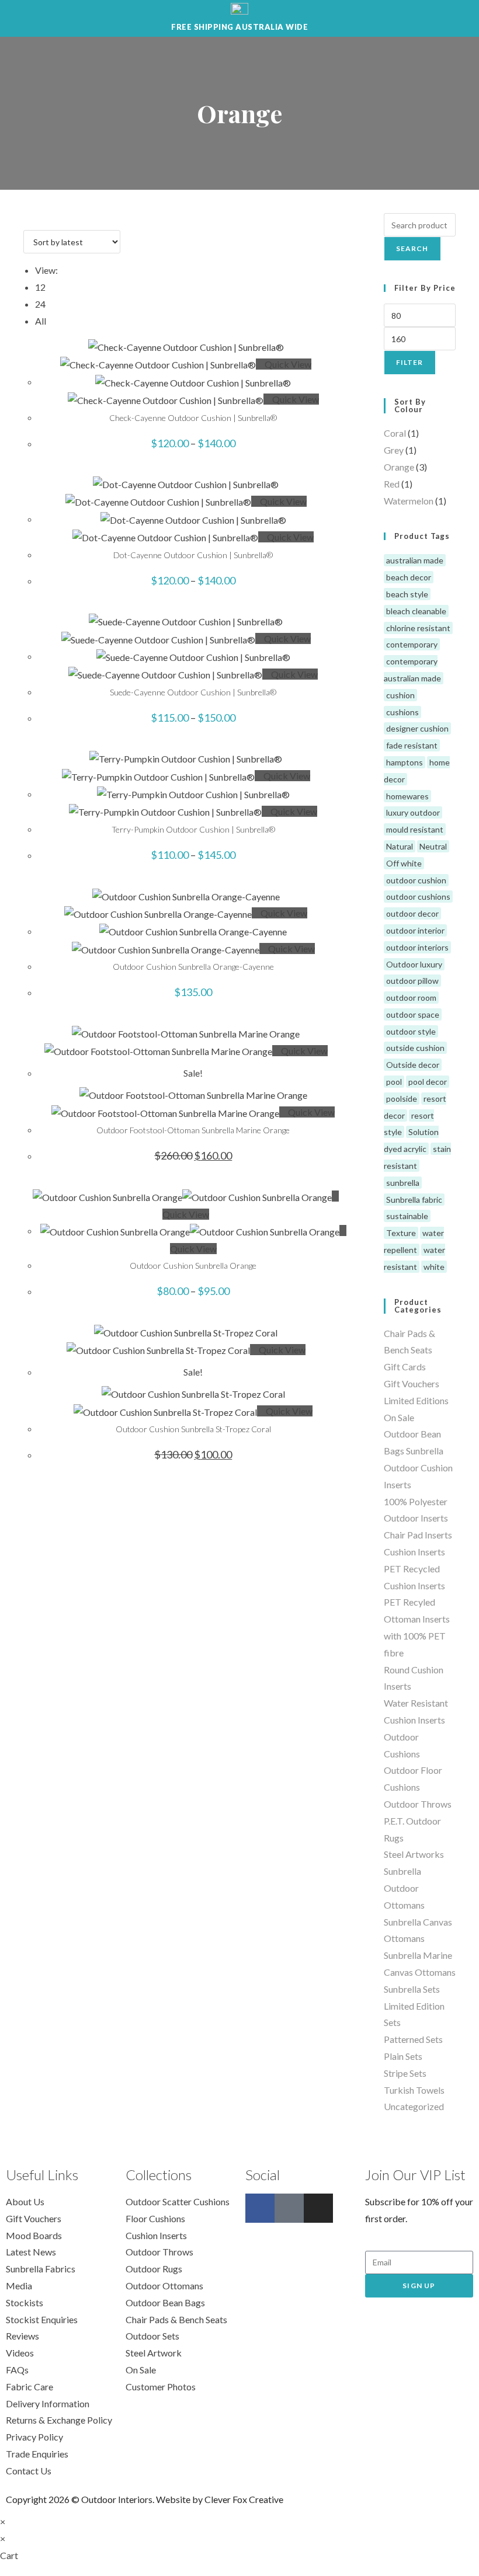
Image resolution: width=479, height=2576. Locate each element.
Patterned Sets (413, 2039)
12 (40, 287)
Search (412, 248)
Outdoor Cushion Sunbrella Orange (193, 1266)
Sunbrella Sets (412, 1989)
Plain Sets (403, 2056)
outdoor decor (412, 913)
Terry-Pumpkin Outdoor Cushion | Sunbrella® (193, 829)
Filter (410, 362)
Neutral (433, 846)
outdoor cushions (418, 897)
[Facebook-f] (260, 2208)
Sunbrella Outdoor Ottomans (404, 1888)
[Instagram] (318, 2208)
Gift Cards (405, 1367)
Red (392, 484)
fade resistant (412, 745)
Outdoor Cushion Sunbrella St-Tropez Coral (193, 1429)
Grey (394, 450)
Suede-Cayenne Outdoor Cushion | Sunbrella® (193, 692)
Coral (395, 433)
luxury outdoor (413, 812)
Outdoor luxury (414, 964)
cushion (400, 695)
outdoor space (413, 1014)
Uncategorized (414, 2106)
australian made (415, 560)
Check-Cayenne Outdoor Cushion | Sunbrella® (193, 418)
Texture (401, 1233)
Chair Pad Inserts (418, 1535)
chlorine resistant (418, 628)
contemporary (412, 644)
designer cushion (417, 728)
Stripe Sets (405, 2073)
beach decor (409, 577)
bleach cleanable (416, 611)
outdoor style (411, 1031)
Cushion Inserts (414, 1552)
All (41, 321)
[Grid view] (27, 221)
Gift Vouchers (412, 1383)
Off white (404, 863)
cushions (402, 712)
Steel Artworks (414, 1854)
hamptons (405, 762)
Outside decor (413, 1065)
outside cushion (415, 1048)
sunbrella (403, 1183)
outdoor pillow (412, 981)
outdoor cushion (416, 880)
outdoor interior (415, 930)
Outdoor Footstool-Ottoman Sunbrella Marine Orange (193, 1130)
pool (394, 1082)
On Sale (399, 1417)
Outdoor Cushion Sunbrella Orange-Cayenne (193, 967)
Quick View (287, 364)
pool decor (428, 1082)
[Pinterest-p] (289, 2208)
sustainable (407, 1216)
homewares (407, 796)
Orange (399, 467)
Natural (400, 846)
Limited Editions (416, 1400)
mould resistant (415, 829)
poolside (402, 1099)
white (434, 1267)
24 (40, 304)
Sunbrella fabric (414, 1200)
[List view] (34, 221)
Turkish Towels (414, 2090)
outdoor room (411, 998)
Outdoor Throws (418, 1804)
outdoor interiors (417, 947)
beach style (407, 594)
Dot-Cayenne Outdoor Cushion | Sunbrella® (193, 555)
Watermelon (409, 501)
